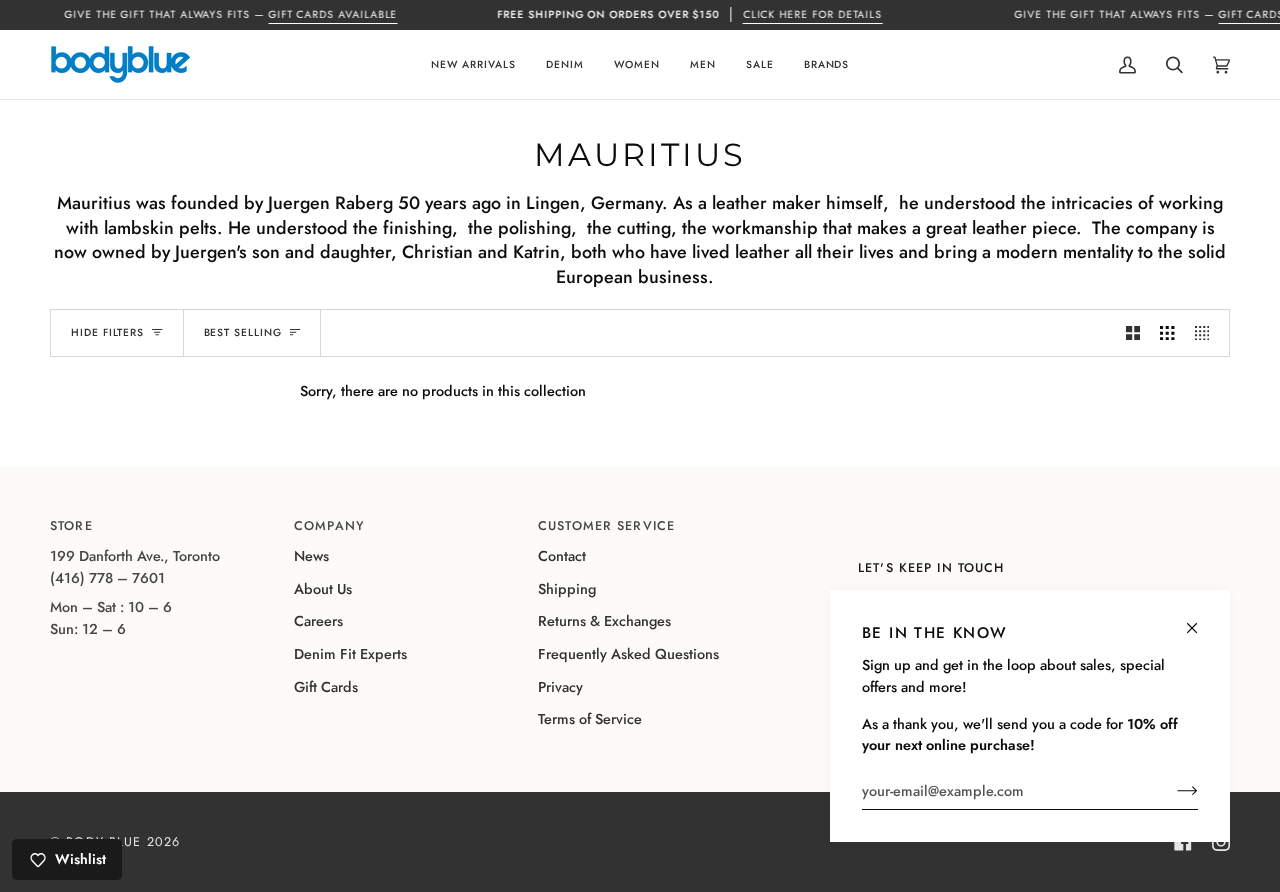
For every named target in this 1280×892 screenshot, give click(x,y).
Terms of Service (590, 719)
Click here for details (813, 14)
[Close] (1200, 619)
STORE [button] (71, 526)
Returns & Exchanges (604, 621)
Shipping (567, 589)
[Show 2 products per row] (1133, 333)
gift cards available (333, 14)
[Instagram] (1221, 842)
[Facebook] (1183, 842)
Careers (318, 621)
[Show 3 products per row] (1167, 333)
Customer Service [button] (606, 526)
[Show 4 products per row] (1207, 333)
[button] (473, 64)
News (311, 556)
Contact (562, 556)
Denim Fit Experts (350, 654)
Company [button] (329, 526)
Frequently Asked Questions (628, 654)
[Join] (1171, 791)
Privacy (560, 687)
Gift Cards (326, 687)
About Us (323, 589)
